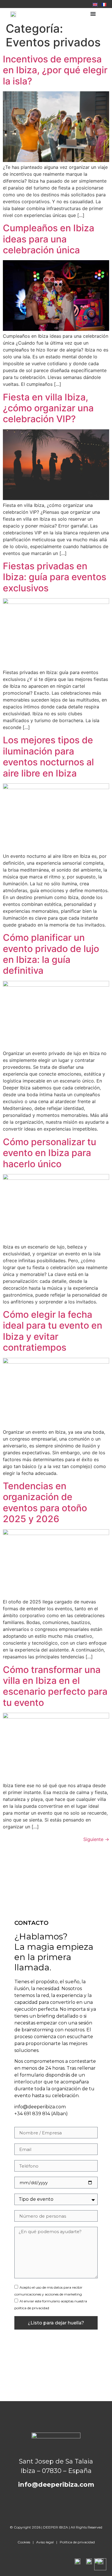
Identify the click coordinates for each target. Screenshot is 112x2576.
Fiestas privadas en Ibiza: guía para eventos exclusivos (55, 577)
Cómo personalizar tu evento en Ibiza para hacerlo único (50, 1153)
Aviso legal (45, 2542)
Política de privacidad (77, 2542)
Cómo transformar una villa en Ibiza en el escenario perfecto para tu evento (55, 1686)
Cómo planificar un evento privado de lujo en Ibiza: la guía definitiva (51, 954)
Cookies (24, 2542)
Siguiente (96, 1839)
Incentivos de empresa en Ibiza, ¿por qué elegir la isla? (55, 70)
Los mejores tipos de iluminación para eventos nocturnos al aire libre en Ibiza (48, 756)
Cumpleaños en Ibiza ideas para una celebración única (49, 239)
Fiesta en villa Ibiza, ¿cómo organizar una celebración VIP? (48, 408)
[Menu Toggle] (93, 14)
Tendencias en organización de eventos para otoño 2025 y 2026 (45, 1502)
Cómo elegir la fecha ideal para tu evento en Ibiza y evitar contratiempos (53, 1331)
